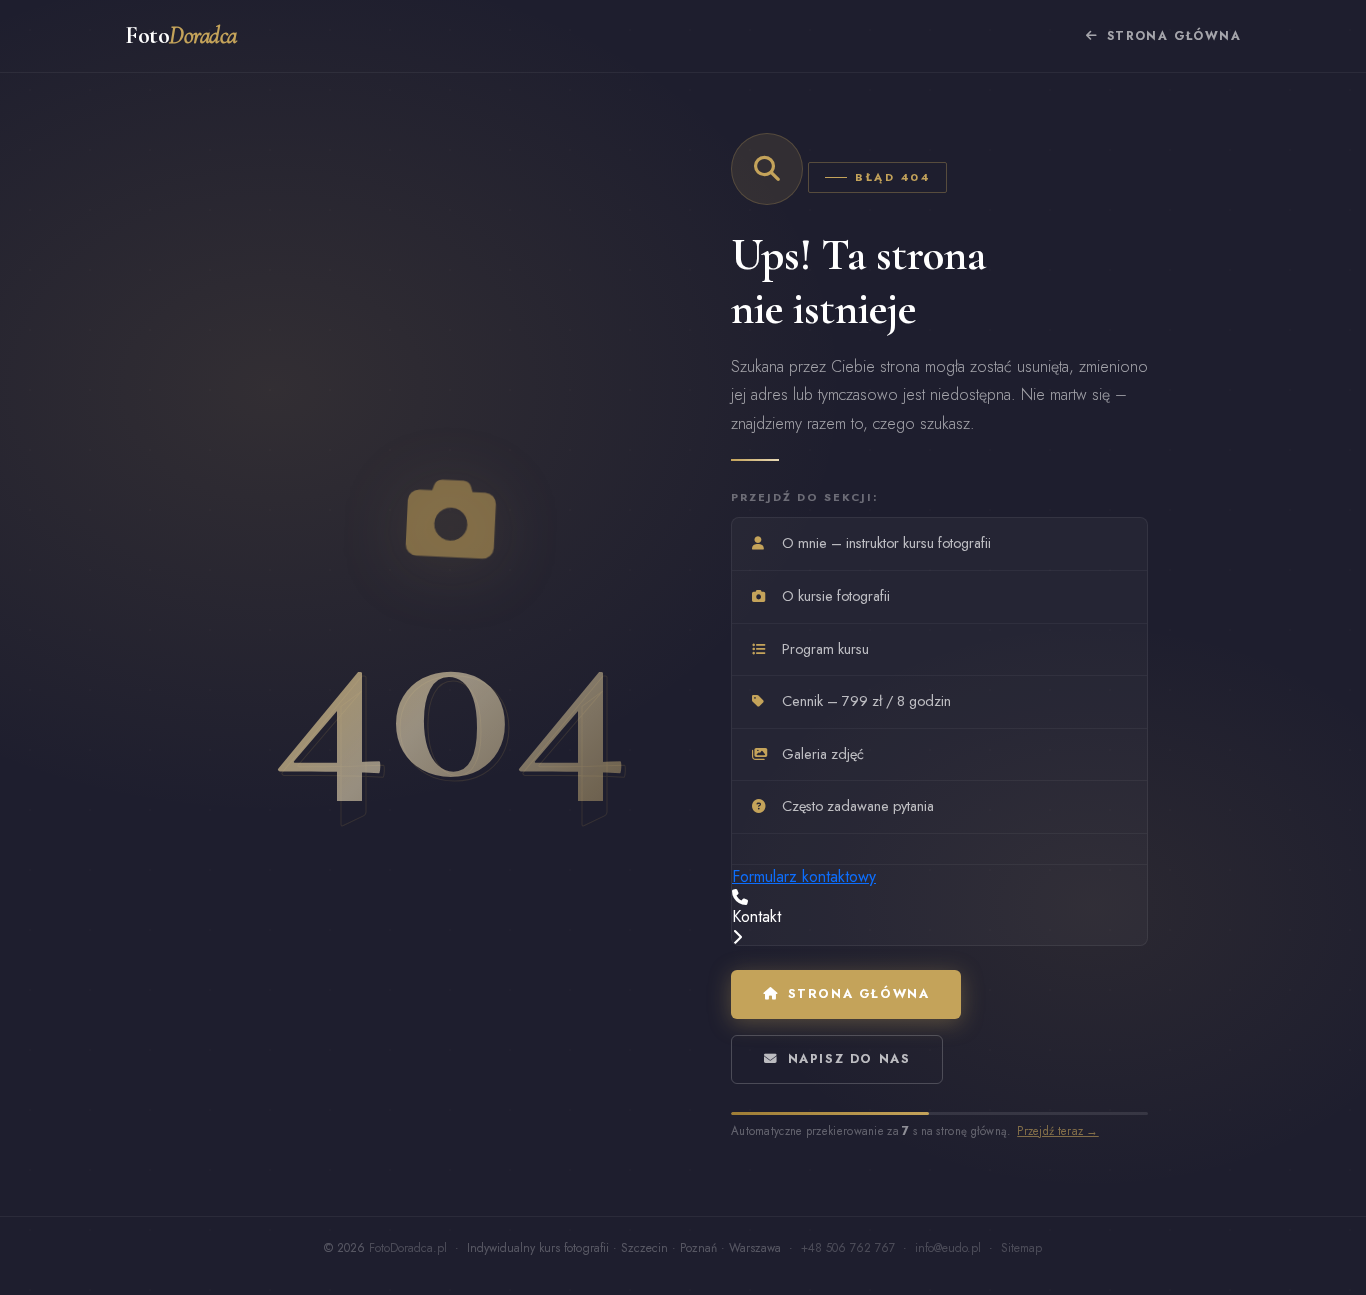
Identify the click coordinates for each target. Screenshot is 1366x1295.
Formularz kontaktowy (804, 876)
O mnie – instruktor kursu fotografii (886, 543)
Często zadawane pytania (858, 807)
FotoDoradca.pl (408, 1248)
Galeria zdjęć (823, 754)
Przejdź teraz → (1059, 1131)
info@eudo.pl (948, 1248)
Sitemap (1021, 1248)
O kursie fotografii (836, 596)
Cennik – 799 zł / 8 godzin (866, 701)
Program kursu (825, 649)
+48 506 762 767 (848, 1248)
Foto (181, 35)
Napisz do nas (849, 1059)
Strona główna (1174, 36)
